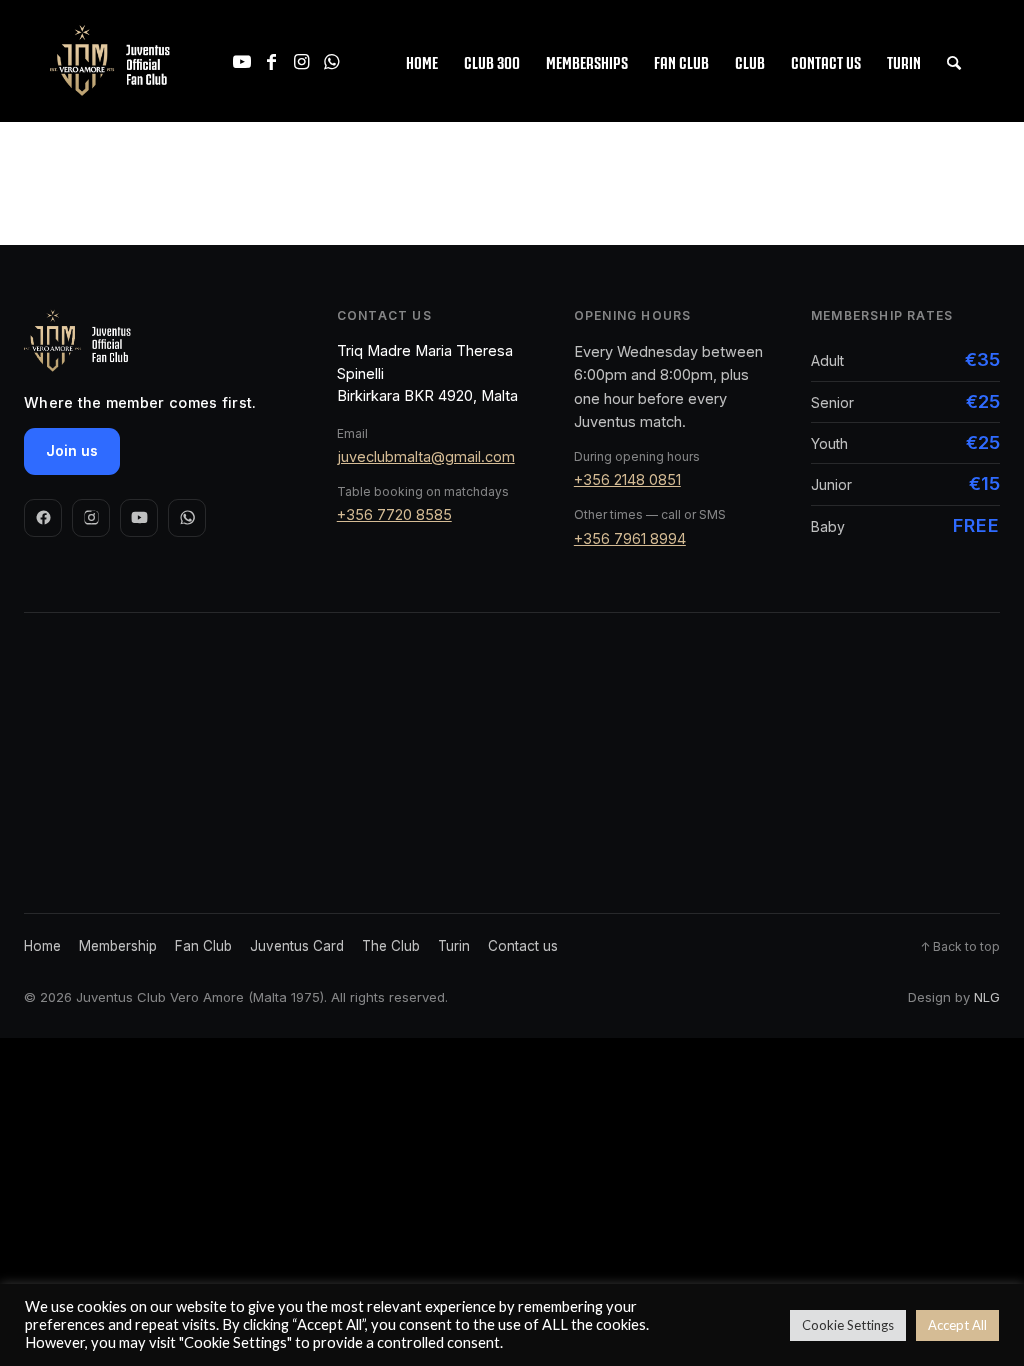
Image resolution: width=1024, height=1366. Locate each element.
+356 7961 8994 (630, 538)
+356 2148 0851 (627, 479)
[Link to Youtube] (242, 61)
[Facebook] (43, 518)
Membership (118, 946)
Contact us (523, 946)
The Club (391, 946)
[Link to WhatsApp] (332, 61)
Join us (72, 450)
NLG (987, 997)
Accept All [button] (957, 1325)
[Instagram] (91, 518)
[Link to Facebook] (272, 61)
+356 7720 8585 (394, 514)
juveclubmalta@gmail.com (426, 456)
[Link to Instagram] (302, 61)
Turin (454, 946)
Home (42, 946)
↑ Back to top (960, 946)
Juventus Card (297, 946)
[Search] (954, 61)
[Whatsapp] (187, 518)
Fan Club (203, 946)
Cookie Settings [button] (848, 1325)
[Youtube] (139, 518)
